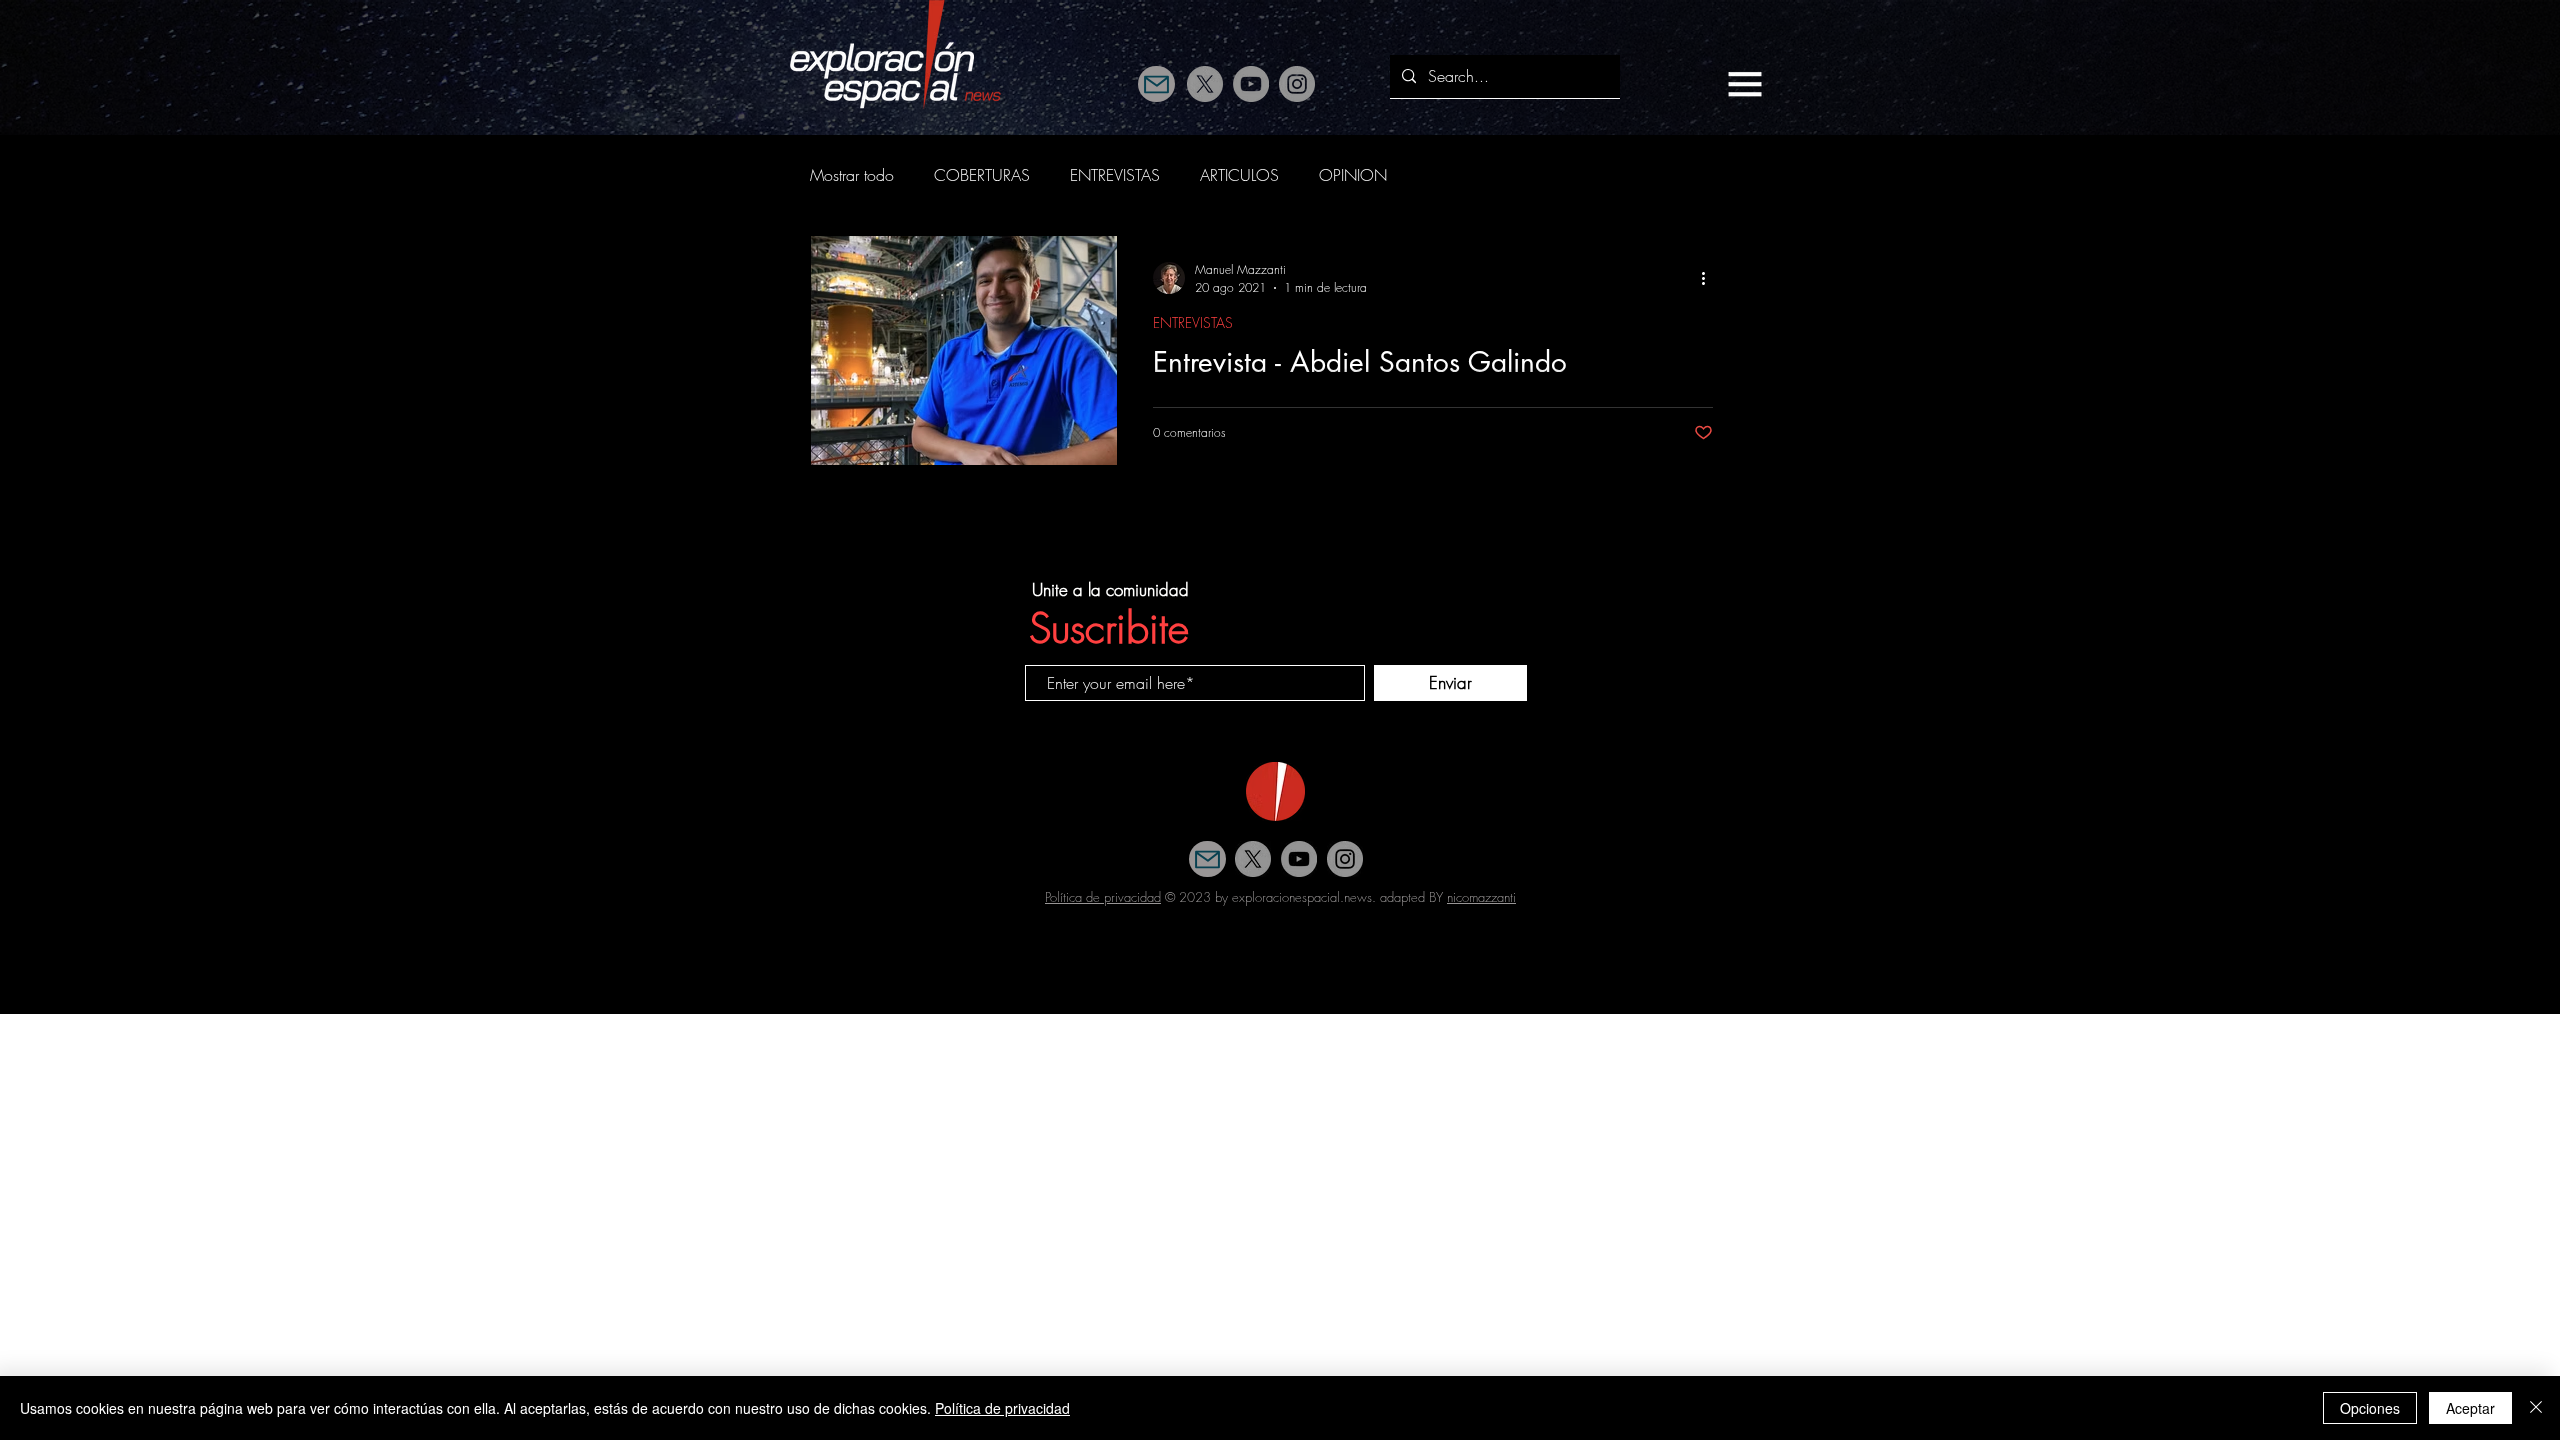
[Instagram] (1297, 84)
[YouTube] (1251, 84)
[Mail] (1156, 84)
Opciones (2370, 1408)
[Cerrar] (2536, 1408)
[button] (1745, 84)
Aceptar (2470, 1408)
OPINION (1353, 175)
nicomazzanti (1481, 897)
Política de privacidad (1103, 897)
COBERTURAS (982, 175)
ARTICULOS (1239, 175)
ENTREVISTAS (1115, 175)
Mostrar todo (852, 175)
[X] (1205, 84)
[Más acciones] (1710, 278)
